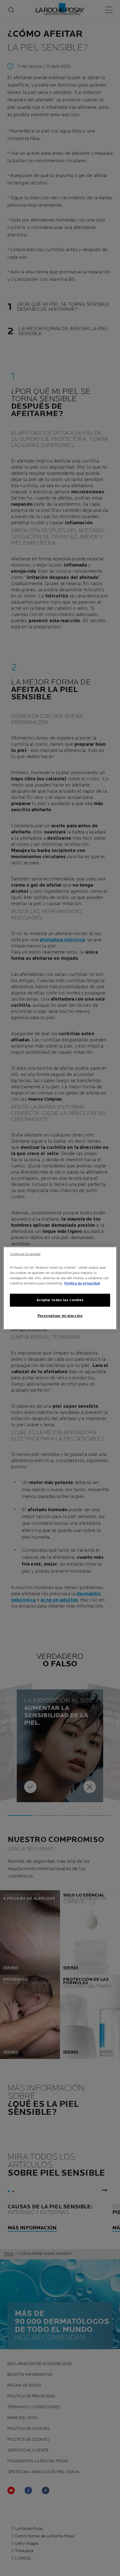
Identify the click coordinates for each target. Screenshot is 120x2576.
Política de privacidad (82, 1283)
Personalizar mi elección (60, 1316)
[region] (60, 1288)
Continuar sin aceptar (25, 1254)
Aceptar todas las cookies (60, 1300)
